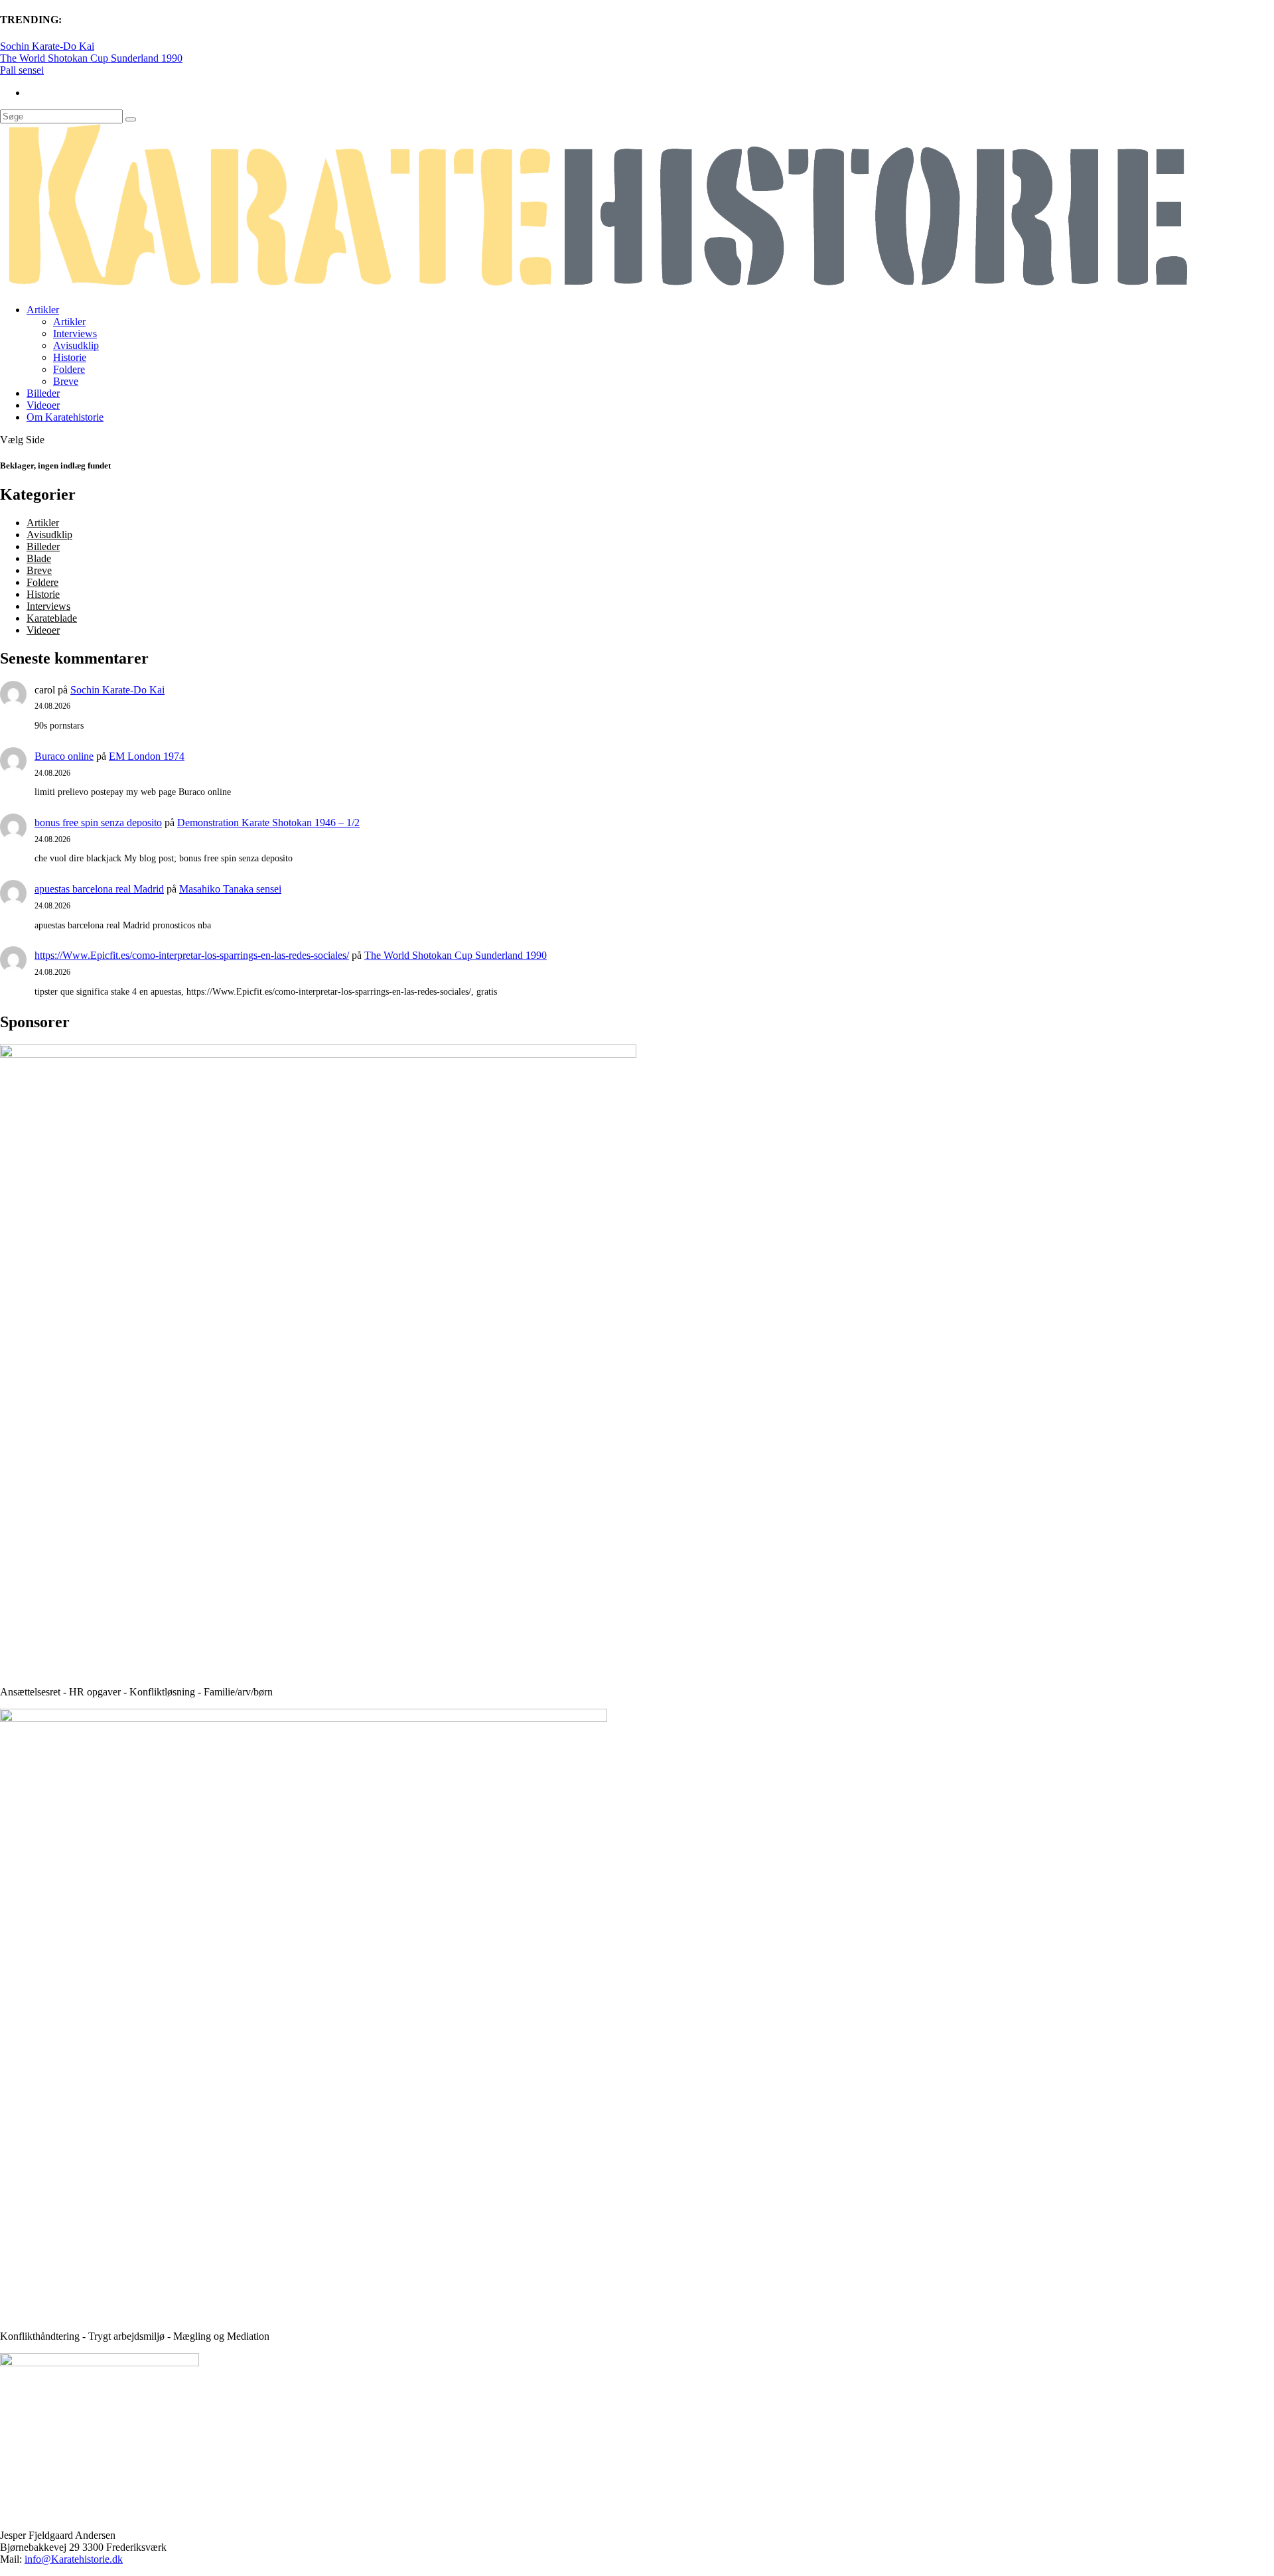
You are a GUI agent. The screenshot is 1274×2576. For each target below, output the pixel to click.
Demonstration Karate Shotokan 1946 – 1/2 (268, 823)
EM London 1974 (147, 756)
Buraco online (64, 756)
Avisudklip (76, 345)
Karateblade (52, 618)
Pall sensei (22, 70)
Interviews (75, 333)
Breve (66, 381)
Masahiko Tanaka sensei (230, 889)
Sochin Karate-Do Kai (47, 46)
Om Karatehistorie (65, 417)
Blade (39, 558)
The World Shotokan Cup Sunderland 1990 (91, 58)
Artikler (43, 310)
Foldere (69, 369)
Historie (70, 357)
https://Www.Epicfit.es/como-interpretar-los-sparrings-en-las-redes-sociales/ (192, 955)
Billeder (43, 393)
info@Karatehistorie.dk (74, 2559)
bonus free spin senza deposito (98, 823)
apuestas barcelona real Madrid (99, 889)
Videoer (43, 405)
